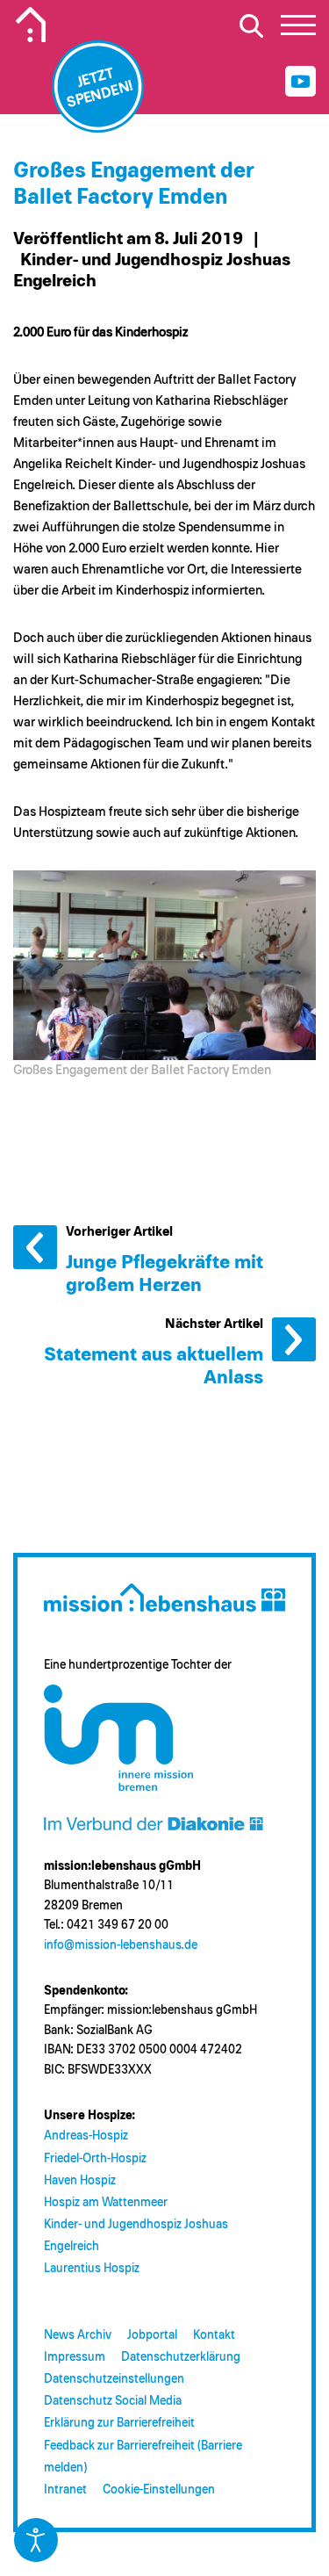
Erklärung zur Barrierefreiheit (119, 2423)
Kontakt (214, 2335)
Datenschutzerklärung (181, 2357)
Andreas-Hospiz (86, 2136)
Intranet (65, 2490)
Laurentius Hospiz (92, 2269)
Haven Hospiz (80, 2181)
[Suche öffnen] (251, 25)
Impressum (75, 2357)
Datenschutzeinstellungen (114, 2379)
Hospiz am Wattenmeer (106, 2203)
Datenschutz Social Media (113, 2401)
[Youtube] (300, 81)
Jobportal (152, 2335)
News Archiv (78, 2335)
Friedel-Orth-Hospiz (95, 2159)
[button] (298, 30)
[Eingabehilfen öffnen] (36, 2540)
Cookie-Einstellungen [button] (159, 2490)
